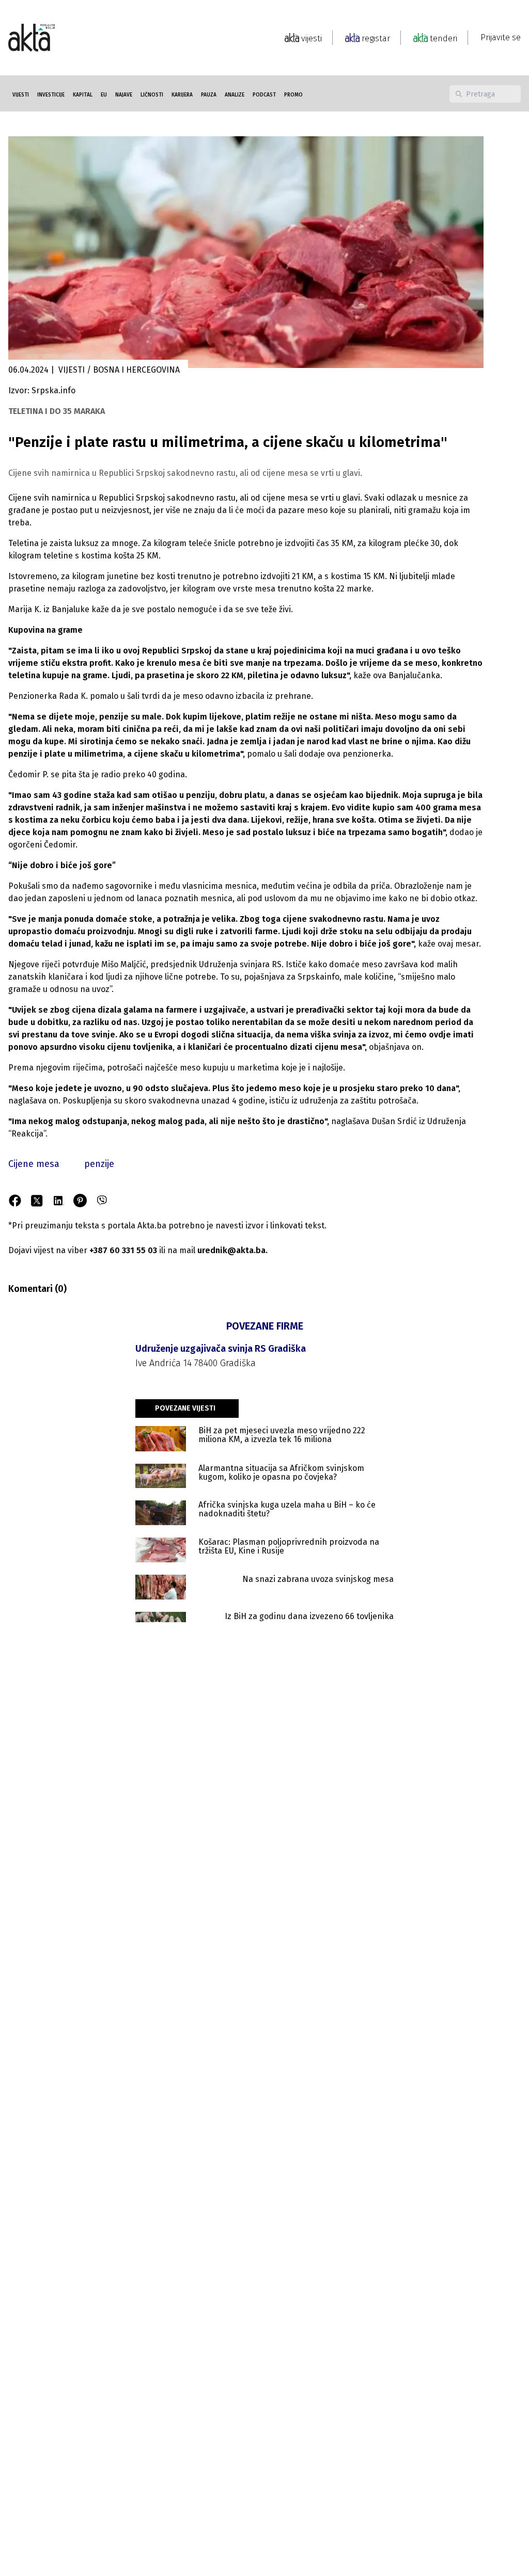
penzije (99, 1164)
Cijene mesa (34, 1164)
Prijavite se (501, 37)
